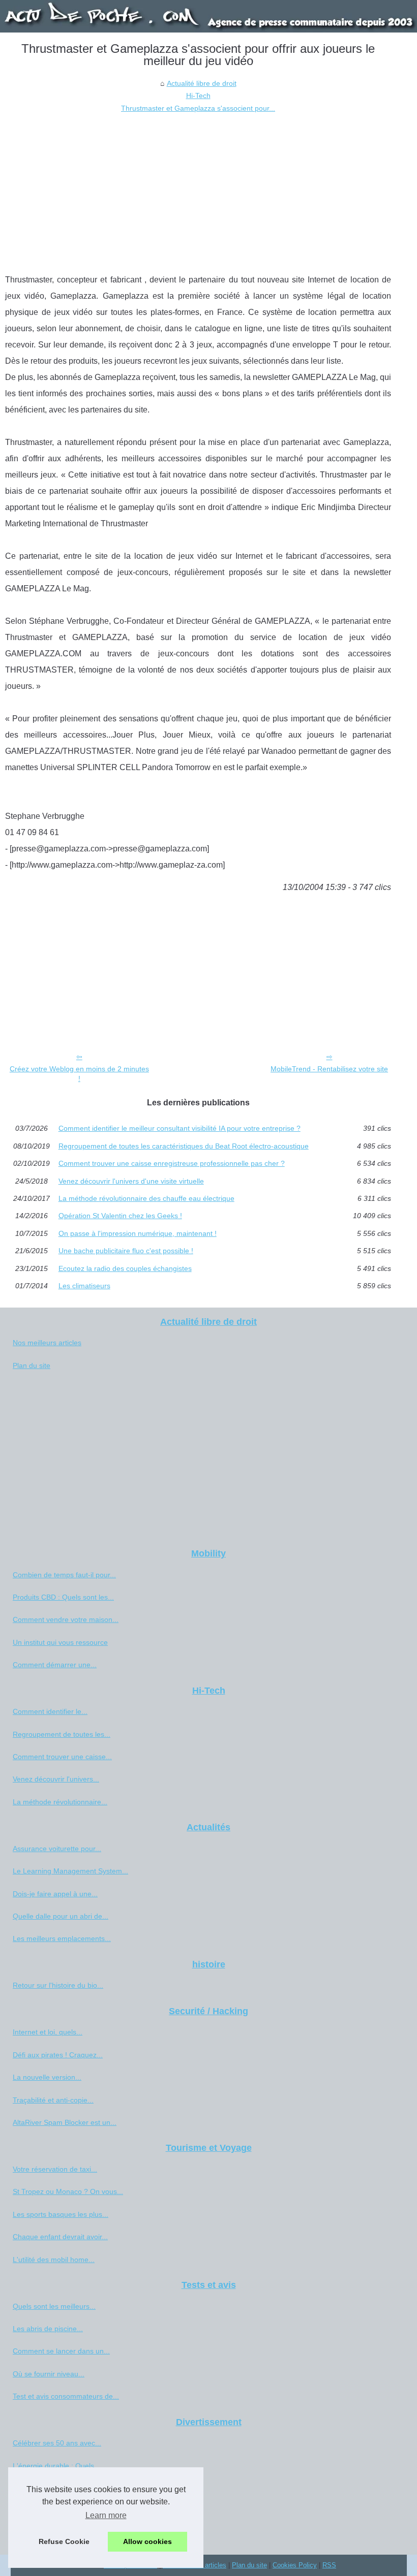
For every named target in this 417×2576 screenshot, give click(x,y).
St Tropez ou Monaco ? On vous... (68, 2191)
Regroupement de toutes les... (62, 1734)
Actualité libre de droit (202, 83)
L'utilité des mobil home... (54, 2260)
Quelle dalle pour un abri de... (61, 1916)
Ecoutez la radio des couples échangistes (125, 1268)
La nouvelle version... (47, 2077)
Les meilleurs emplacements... (62, 1938)
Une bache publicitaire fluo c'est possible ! (126, 1251)
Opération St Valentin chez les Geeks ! (120, 1216)
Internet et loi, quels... (48, 2032)
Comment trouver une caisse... (62, 1757)
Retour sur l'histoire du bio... (58, 1985)
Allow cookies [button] (147, 2541)
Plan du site (32, 1365)
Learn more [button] (106, 2515)
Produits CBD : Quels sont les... (63, 1597)
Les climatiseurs (84, 1286)
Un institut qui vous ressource (60, 1642)
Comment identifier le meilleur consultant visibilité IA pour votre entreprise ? (180, 1128)
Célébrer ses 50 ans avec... (57, 2443)
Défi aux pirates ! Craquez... (58, 2055)
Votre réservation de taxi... (55, 2169)
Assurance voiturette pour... (57, 1849)
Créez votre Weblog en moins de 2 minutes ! (79, 1074)
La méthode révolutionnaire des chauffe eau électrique (146, 1198)
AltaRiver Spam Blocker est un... (65, 2122)
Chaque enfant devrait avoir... (60, 2237)
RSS (329, 2565)
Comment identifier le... (50, 1711)
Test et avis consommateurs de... (66, 2396)
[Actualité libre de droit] (208, 16)
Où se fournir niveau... (49, 2374)
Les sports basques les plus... (61, 2214)
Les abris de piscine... (48, 2329)
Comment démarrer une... (55, 1665)
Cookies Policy (295, 2565)
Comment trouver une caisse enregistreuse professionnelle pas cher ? (172, 1163)
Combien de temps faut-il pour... (64, 1575)
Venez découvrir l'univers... (56, 1779)
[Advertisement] (198, 190)
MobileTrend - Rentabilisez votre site (329, 1069)
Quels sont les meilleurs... (54, 2306)
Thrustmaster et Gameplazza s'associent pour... (198, 108)
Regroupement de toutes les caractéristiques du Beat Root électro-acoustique (184, 1146)
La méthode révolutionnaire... (60, 1802)
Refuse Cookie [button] (64, 2541)
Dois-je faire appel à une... (55, 1894)
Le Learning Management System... (70, 1871)
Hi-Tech (198, 96)
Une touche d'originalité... (54, 2488)
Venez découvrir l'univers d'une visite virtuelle (131, 1181)
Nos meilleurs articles (47, 1343)
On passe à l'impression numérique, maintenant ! (138, 1233)
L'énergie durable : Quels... (56, 2466)
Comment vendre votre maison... (66, 1619)
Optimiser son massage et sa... (63, 2510)
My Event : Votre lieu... (49, 2533)
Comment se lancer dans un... (61, 2351)
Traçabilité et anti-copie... (53, 2100)
